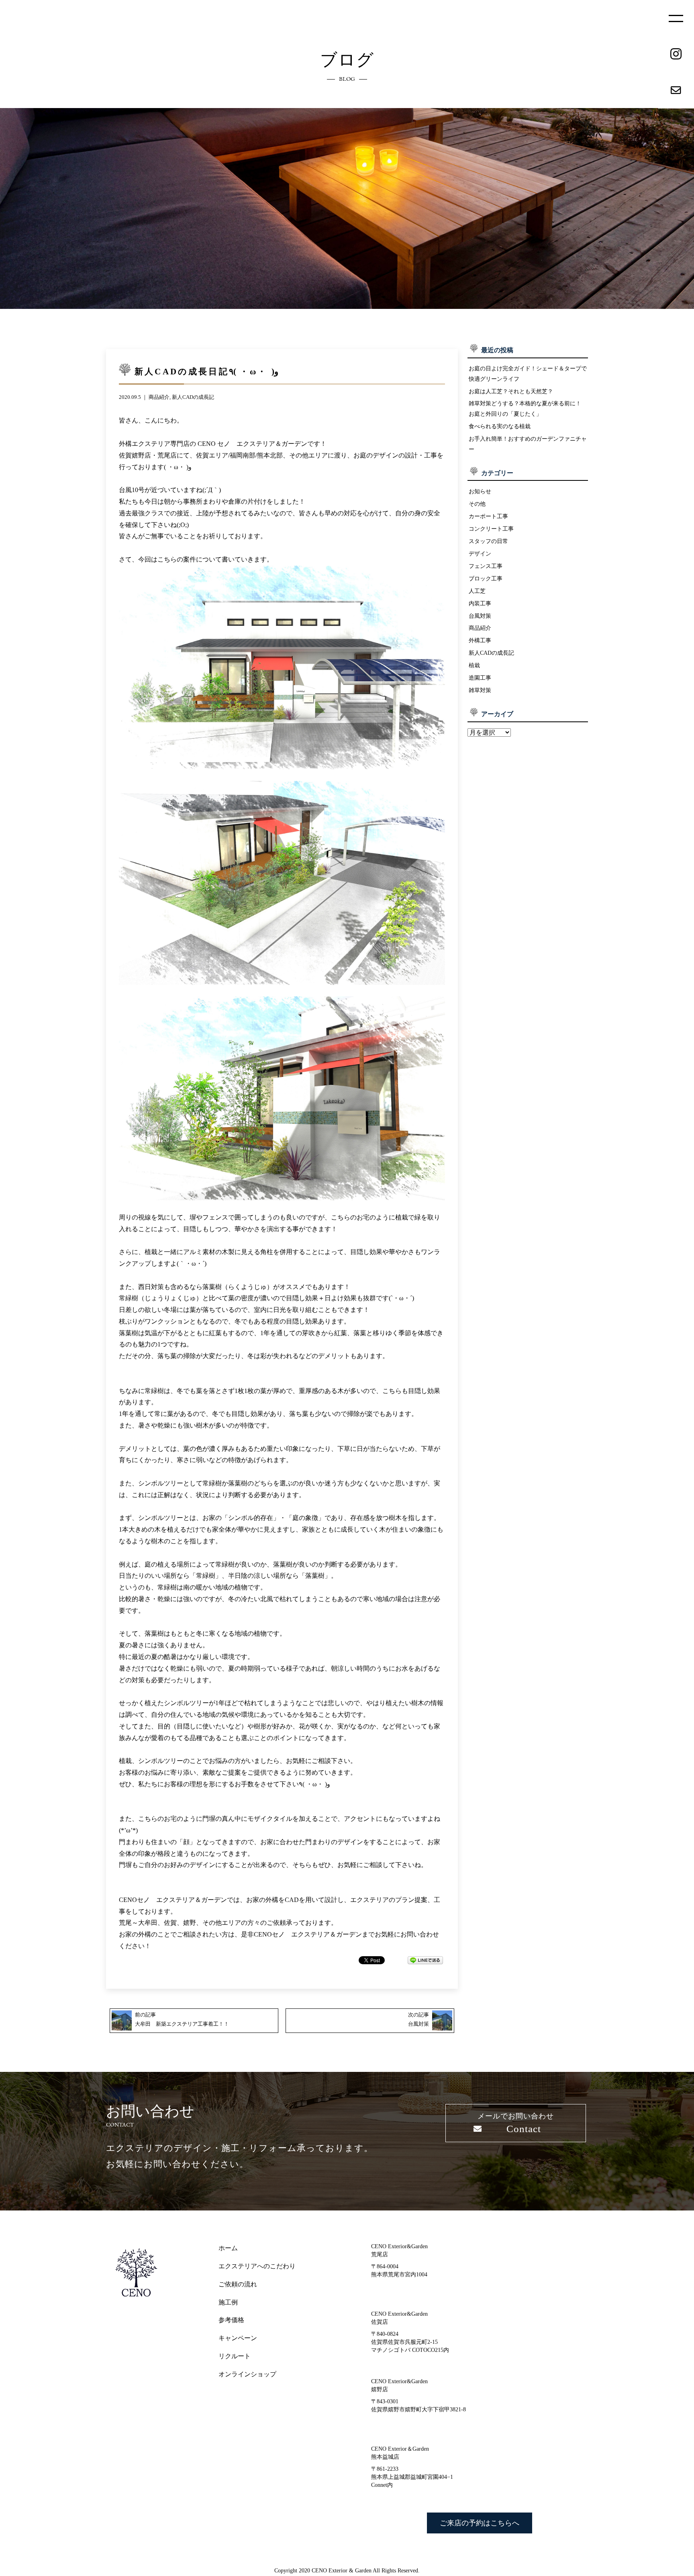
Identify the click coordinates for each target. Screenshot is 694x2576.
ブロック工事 (486, 578)
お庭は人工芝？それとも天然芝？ (511, 391)
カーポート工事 (488, 516)
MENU (676, 18)
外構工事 (480, 640)
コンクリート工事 (491, 529)
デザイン (480, 554)
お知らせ (480, 491)
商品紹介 (159, 397)
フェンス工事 (486, 566)
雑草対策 (480, 690)
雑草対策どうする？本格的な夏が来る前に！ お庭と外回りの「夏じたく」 (525, 409)
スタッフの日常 (488, 541)
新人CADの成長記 (193, 397)
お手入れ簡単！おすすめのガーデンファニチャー (528, 444)
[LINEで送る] (425, 1960)
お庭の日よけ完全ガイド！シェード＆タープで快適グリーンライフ (528, 374)
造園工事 (480, 678)
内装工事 (480, 603)
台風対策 (480, 616)
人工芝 (477, 591)
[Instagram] (676, 54)
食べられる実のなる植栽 (500, 426)
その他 (477, 504)
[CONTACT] (676, 90)
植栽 (474, 665)
